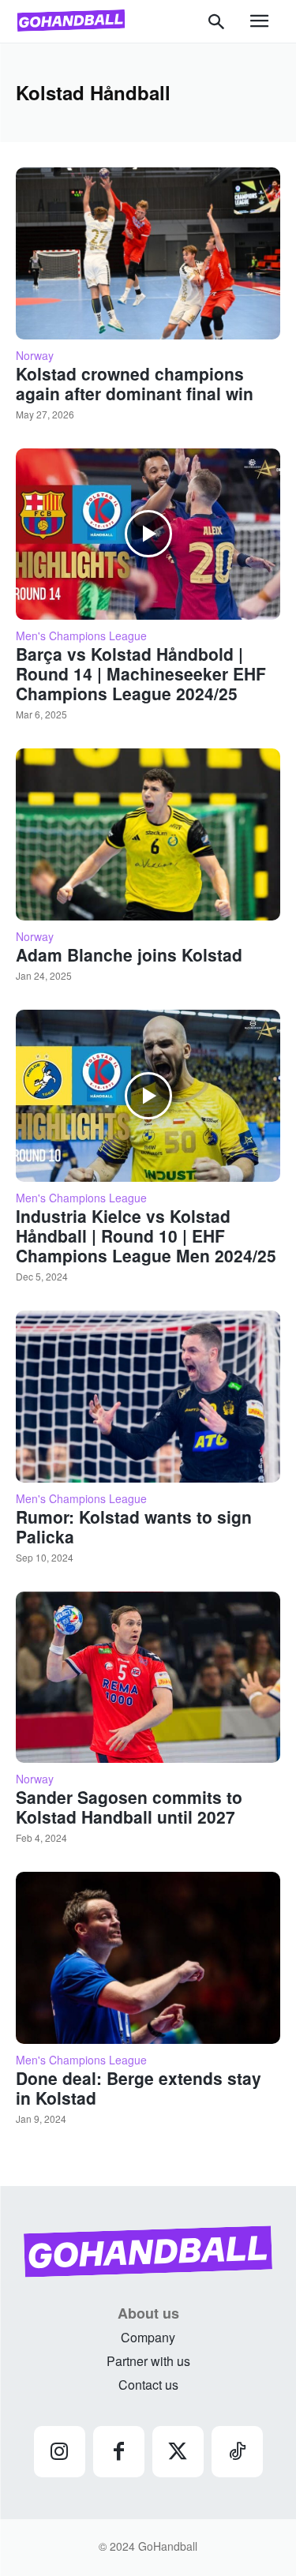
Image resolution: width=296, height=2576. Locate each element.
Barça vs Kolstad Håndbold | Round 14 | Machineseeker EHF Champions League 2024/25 (141, 673)
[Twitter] (178, 2452)
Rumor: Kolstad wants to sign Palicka (134, 1526)
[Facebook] (119, 2452)
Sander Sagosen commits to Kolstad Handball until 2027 (129, 1807)
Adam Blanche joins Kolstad (129, 954)
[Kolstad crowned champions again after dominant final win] (148, 253)
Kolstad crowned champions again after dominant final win (135, 383)
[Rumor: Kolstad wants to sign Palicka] (148, 1397)
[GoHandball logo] (71, 21)
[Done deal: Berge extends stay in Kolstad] (148, 1958)
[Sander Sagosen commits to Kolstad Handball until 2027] (148, 1678)
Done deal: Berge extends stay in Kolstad (139, 2088)
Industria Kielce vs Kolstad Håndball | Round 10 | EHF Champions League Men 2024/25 (146, 1236)
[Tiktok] (237, 2452)
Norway (35, 355)
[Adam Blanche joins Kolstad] (148, 834)
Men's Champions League (81, 636)
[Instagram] (60, 2452)
